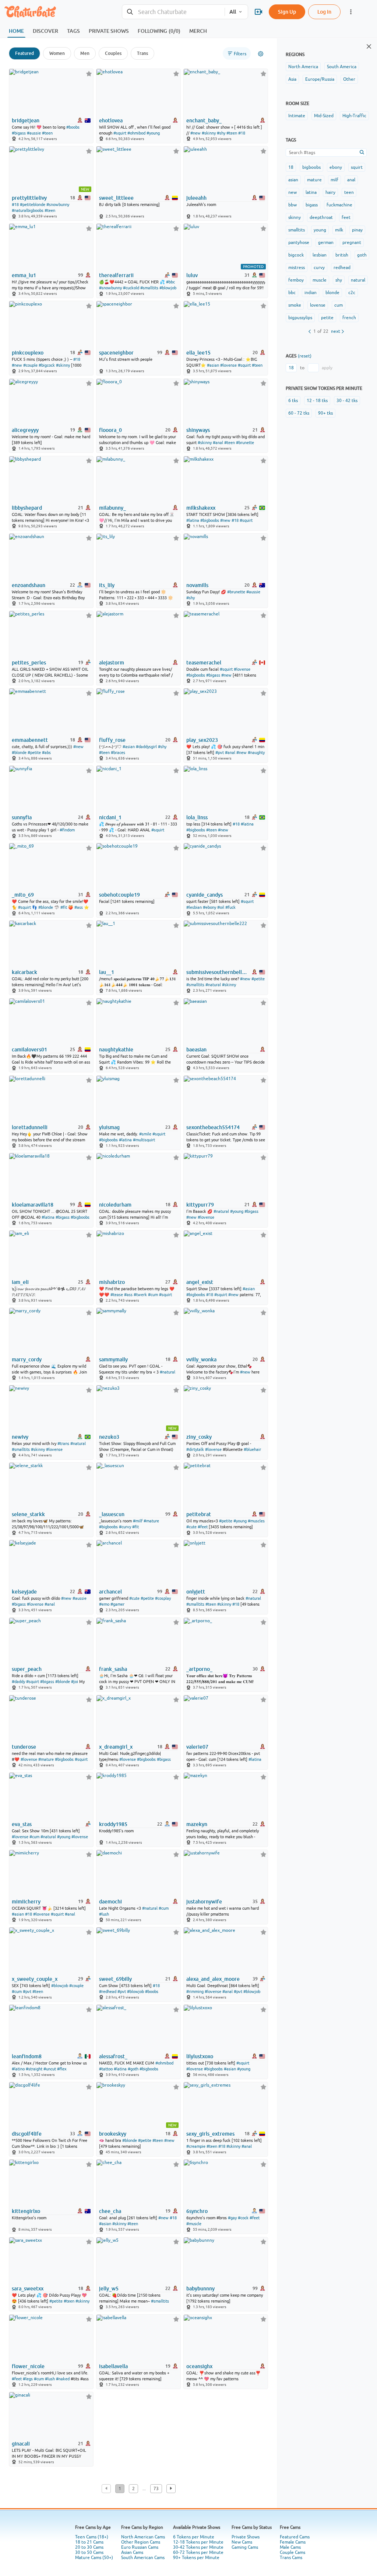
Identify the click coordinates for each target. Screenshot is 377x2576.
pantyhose (299, 242)
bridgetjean (26, 121)
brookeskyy (113, 2134)
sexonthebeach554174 (213, 1127)
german (326, 242)
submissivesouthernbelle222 (217, 972)
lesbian (320, 255)
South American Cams (143, 2558)
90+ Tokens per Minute (196, 2558)
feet (346, 217)
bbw (293, 205)
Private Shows (246, 2537)
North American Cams (143, 2537)
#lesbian (194, 907)
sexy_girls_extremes (210, 2134)
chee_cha (110, 2211)
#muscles (256, 1521)
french (349, 318)
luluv (192, 275)
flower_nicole (28, 2366)
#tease (117, 1295)
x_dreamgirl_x (116, 1747)
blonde (332, 293)
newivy (20, 1437)
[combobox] (173, 12)
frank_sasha (113, 1669)
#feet (203, 1527)
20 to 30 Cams (89, 2547)
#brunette (245, 443)
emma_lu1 (24, 275)
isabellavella (113, 2366)
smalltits (297, 230)
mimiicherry (26, 1902)
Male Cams (290, 2547)
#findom (67, 830)
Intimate (297, 116)
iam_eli (20, 1282)
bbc (292, 293)
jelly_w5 (109, 2289)
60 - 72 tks (299, 413)
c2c (352, 293)
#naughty (256, 753)
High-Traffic (354, 116)
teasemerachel (204, 663)
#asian (213, 365)
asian (293, 180)
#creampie (196, 2146)
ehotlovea (111, 121)
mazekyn (197, 1824)
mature (314, 180)
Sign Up (287, 12)
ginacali (21, 2444)
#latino (18, 2069)
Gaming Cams (245, 2547)
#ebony (209, 907)
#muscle (194, 2224)
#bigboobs (210, 520)
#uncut (50, 2069)
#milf (138, 1521)
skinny (295, 217)
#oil (221, 907)
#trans (63, 1444)
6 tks (293, 401)
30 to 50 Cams (89, 2552)
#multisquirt (144, 1140)
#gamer (117, 1604)
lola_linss (197, 817)
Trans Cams (291, 2558)
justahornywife (204, 1902)
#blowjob (168, 288)
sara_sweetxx (28, 2289)
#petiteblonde (33, 205)
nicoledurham (115, 1205)
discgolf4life (27, 2134)
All (233, 12)
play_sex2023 (202, 740)
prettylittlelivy (29, 198)
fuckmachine (339, 205)
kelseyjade (24, 1592)
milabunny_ (112, 508)
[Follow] (89, 74)
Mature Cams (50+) (94, 2558)
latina (311, 192)
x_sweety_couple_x (35, 1979)
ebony (336, 167)
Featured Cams (295, 2537)
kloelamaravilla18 (33, 1205)
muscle (320, 280)
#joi (75, 1682)
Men (85, 53)
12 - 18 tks (317, 401)
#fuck (230, 907)
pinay (357, 230)
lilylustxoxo (200, 2056)
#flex (62, 2069)
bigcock (296, 255)
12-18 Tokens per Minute (198, 2542)
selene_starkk (28, 1514)
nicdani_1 (110, 817)
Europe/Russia (320, 79)
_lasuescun (112, 1514)
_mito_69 (23, 895)
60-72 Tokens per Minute (198, 2552)
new (293, 192)
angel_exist (200, 1282)
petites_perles (29, 663)
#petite (34, 753)
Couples (113, 53)
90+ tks (325, 413)
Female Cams (293, 2542)
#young (153, 133)
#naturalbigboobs (28, 210)
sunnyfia (22, 817)
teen (349, 192)
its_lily (107, 585)
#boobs (73, 127)
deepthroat (321, 217)
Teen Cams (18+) (92, 2537)
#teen (47, 133)
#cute (191, 1527)
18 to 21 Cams (89, 2542)
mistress (297, 268)
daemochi (110, 1902)
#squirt (120, 133)
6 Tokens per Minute (194, 2537)
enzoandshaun (29, 585)
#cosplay (163, 1598)
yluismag (109, 1127)
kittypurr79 (200, 1205)
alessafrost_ (113, 2056)
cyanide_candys (205, 895)
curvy (319, 268)
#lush (104, 1914)
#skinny (209, 133)
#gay (232, 2218)
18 (291, 167)
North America (303, 67)
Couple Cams (293, 2552)
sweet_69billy (115, 1979)
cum (339, 305)
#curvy (125, 1527)
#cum (153, 1295)
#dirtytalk (195, 1449)
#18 (242, 133)
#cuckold (131, 288)
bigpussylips (300, 318)
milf (334, 180)
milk (339, 230)
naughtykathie (116, 1050)
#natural (213, 985)
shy (339, 280)
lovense (318, 305)
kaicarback (24, 972)
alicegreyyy (25, 430)
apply (327, 368)
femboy (296, 280)
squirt (357, 167)
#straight (34, 2069)
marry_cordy (27, 1359)
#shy (221, 133)
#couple (30, 365)
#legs (28, 2379)
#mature (151, 1521)
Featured (24, 53)
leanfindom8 (27, 2056)
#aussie (34, 133)
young (320, 230)
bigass (312, 205)
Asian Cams (132, 2552)
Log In (324, 12)
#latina (193, 520)
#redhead (108, 1992)
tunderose (24, 1747)
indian (311, 293)
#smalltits (149, 288)
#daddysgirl (146, 747)
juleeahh (196, 198)
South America (342, 67)
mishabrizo (112, 1282)
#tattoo (106, 2069)
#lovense (228, 365)
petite (327, 318)
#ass (79, 907)
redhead (342, 268)
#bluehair (252, 1449)
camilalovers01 (29, 1050)
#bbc (170, 282)
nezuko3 (109, 1437)
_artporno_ (199, 1669)
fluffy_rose (112, 740)
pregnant (352, 242)
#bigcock (47, 365)
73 (156, 2489)
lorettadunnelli (30, 1127)
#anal (218, 443)
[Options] (261, 54)
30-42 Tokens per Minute (198, 2547)
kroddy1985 (113, 1824)
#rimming (195, 1992)
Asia (292, 79)
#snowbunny (58, 205)
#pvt (220, 753)
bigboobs (311, 167)
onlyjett (196, 1592)
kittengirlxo (26, 2211)
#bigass (19, 133)
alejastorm (112, 663)
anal (351, 180)
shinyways (198, 430)
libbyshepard (27, 508)
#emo (104, 1604)
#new (195, 133)
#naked (63, 2379)
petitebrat (199, 1514)
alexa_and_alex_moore (213, 1979)
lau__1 (107, 972)
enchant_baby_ (204, 121)
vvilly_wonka (201, 1359)
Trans (142, 53)
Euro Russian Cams (140, 2547)
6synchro (197, 2211)
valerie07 (197, 1747)
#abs (46, 753)
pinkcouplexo (28, 353)
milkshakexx (201, 508)
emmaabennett (30, 740)
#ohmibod (136, 133)
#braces (118, 753)
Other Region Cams (141, 2542)
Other (349, 79)
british (342, 255)
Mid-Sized (324, 116)
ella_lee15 (198, 353)
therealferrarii (116, 275)
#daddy (18, 1682)
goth (362, 255)
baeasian (196, 1050)
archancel (110, 1592)
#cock (243, 2218)
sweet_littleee (116, 198)
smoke (295, 305)
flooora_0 (110, 430)
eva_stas (22, 1824)
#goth (133, 2069)
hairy (330, 192)
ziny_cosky (199, 1437)
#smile (145, 1134)
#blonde (19, 753)
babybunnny (200, 2289)
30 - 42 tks (347, 401)
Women (57, 53)
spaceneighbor (116, 353)
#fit (64, 907)
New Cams (242, 2542)
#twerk (140, 1295)
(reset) (305, 356)
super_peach (27, 1669)
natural (358, 280)
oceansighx (199, 2366)
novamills (197, 585)
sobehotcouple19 (119, 895)
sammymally (113, 1359)
